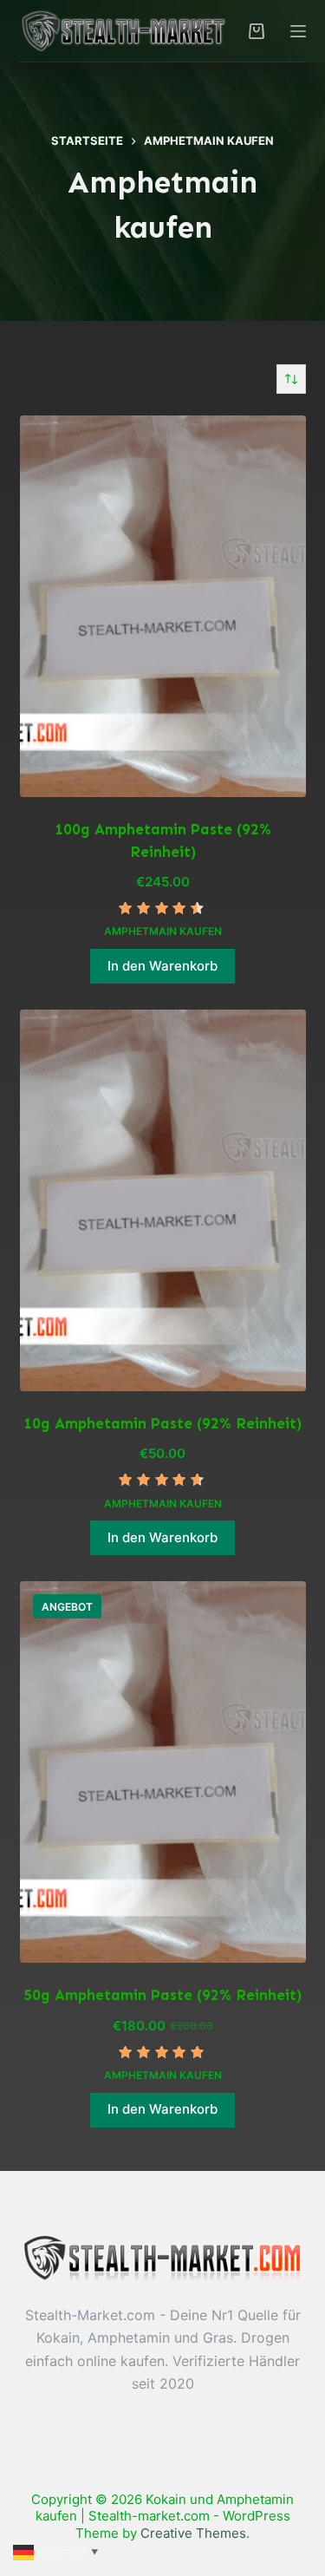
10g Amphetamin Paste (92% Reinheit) (162, 1423)
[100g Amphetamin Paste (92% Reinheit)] (163, 606)
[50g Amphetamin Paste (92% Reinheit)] (163, 1772)
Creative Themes (193, 2533)
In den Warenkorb (162, 966)
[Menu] (298, 31)
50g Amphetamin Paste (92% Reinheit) (162, 1995)
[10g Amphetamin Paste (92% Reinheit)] (163, 1200)
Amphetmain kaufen (163, 931)
